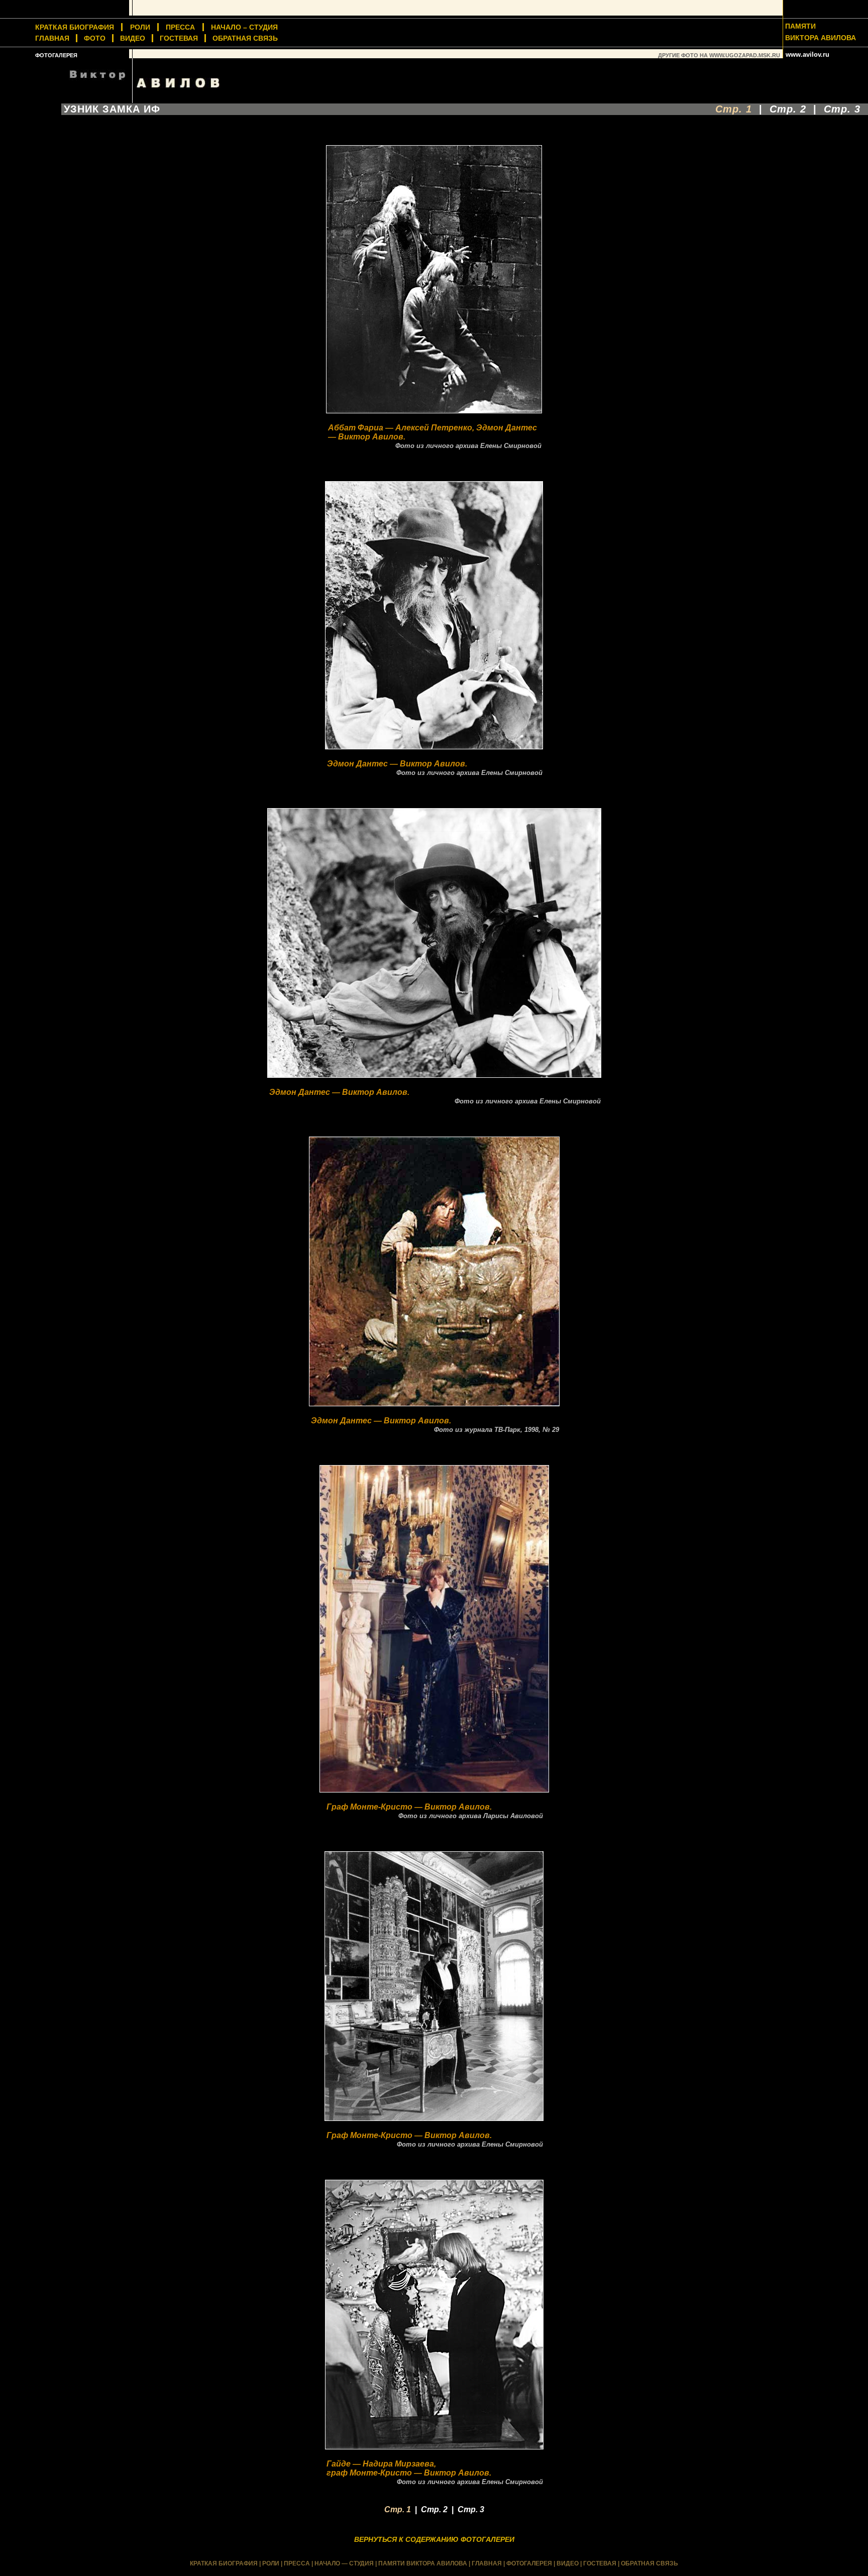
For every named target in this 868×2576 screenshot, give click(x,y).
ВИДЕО (133, 38)
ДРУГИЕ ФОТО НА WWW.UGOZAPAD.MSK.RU (719, 55)
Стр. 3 (842, 109)
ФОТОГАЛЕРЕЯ (56, 55)
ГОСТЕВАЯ (179, 38)
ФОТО (95, 38)
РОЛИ (140, 27)
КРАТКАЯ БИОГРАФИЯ (224, 2563)
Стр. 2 (788, 109)
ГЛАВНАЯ (52, 38)
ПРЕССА (180, 27)
